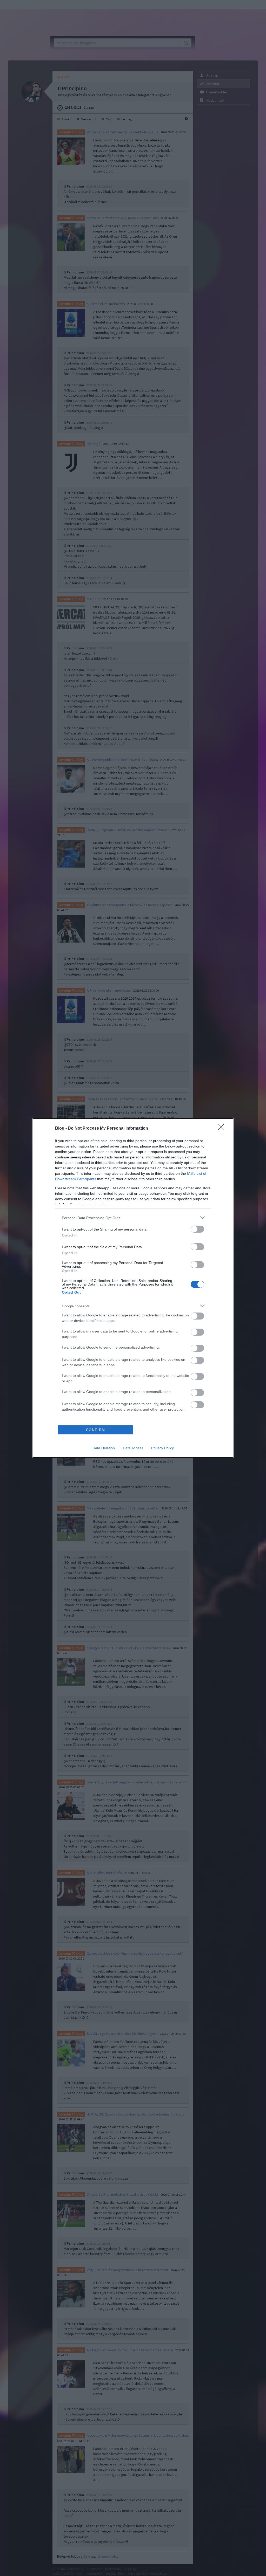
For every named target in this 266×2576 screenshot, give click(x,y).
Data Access (133, 1448)
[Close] (223, 1129)
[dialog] (133, 1288)
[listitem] (133, 1218)
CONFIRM (96, 1430)
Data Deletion (104, 1448)
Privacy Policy (162, 1448)
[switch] (197, 1229)
